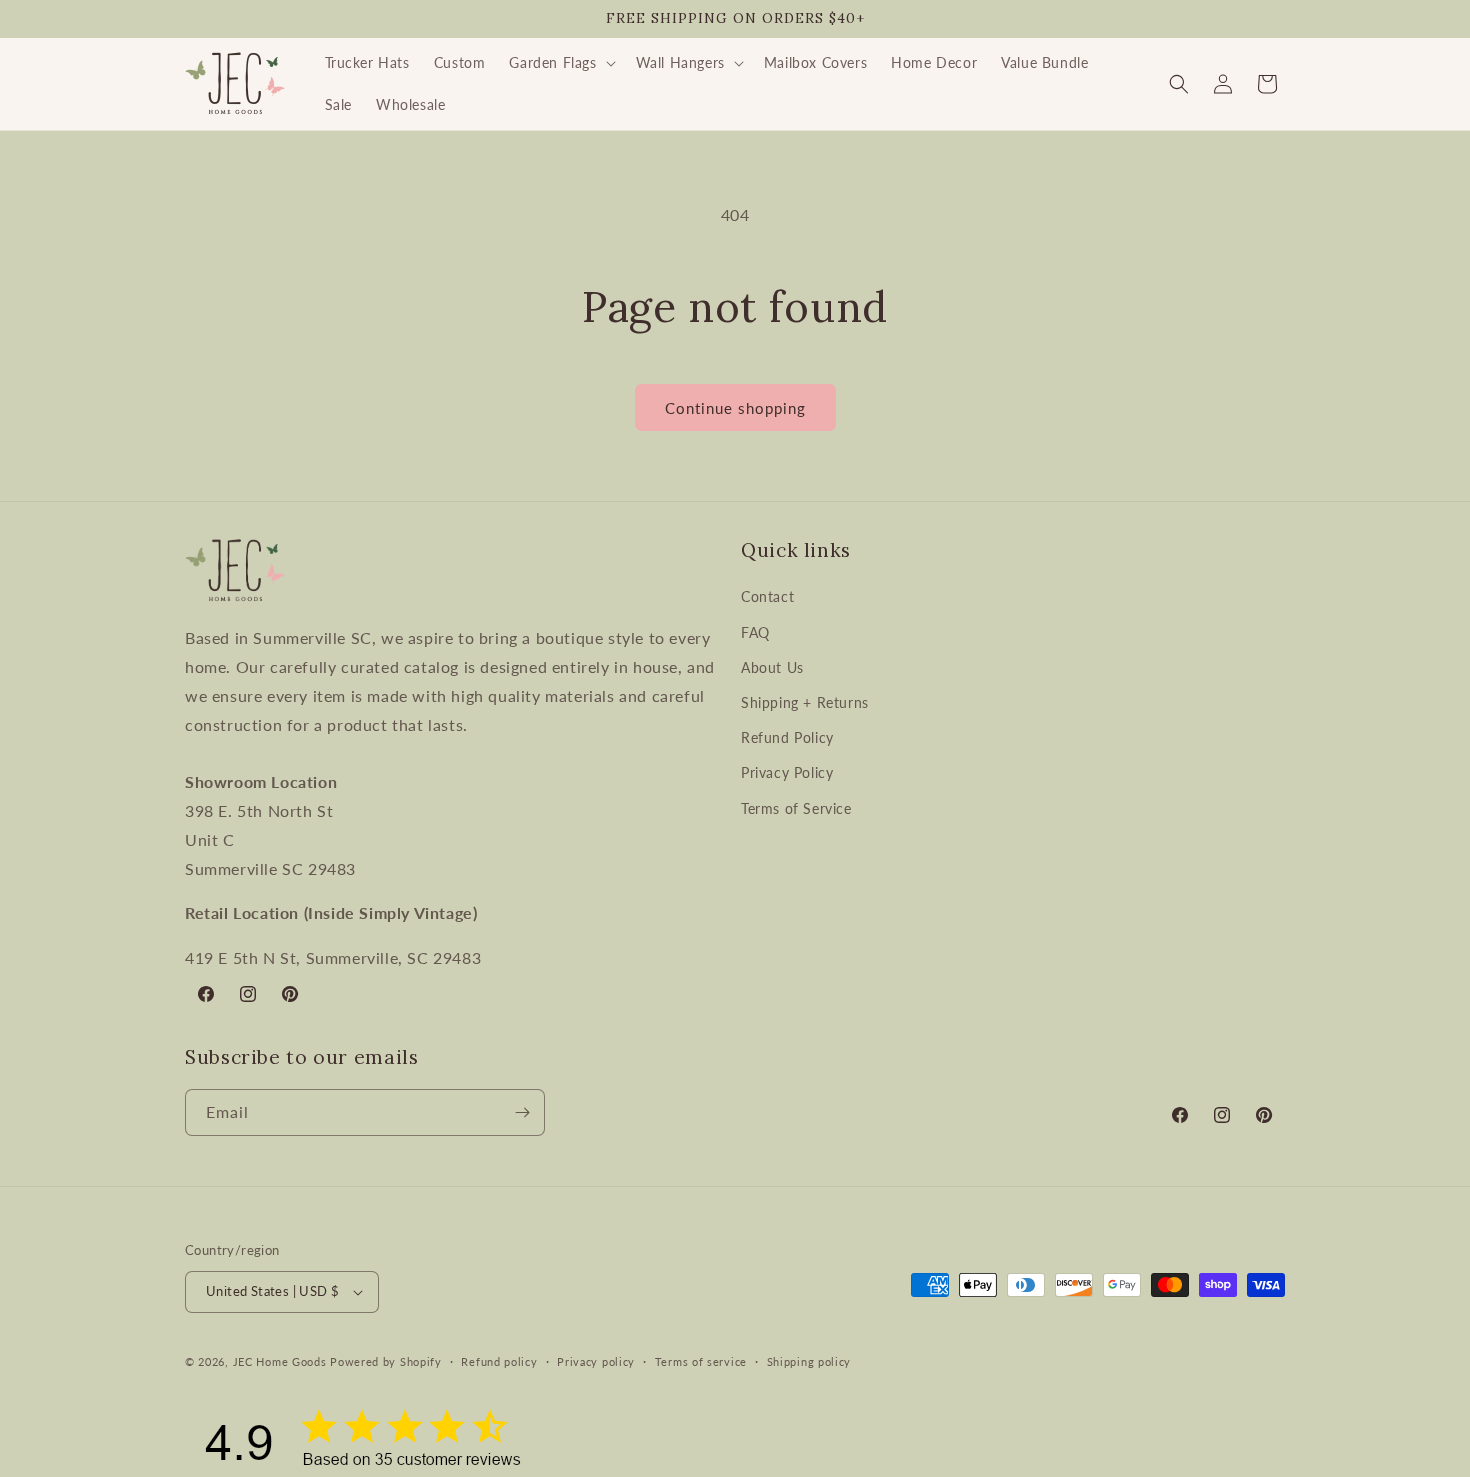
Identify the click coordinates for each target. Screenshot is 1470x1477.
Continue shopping (735, 408)
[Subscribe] (522, 1112)
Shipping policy (809, 1361)
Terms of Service (796, 808)
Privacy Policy (787, 772)
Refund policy (499, 1361)
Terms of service (701, 1361)
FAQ (755, 632)
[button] (560, 63)
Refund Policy (787, 737)
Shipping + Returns (805, 702)
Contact (767, 596)
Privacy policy (596, 1361)
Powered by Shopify (386, 1361)
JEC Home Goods (280, 1361)
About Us (772, 667)
